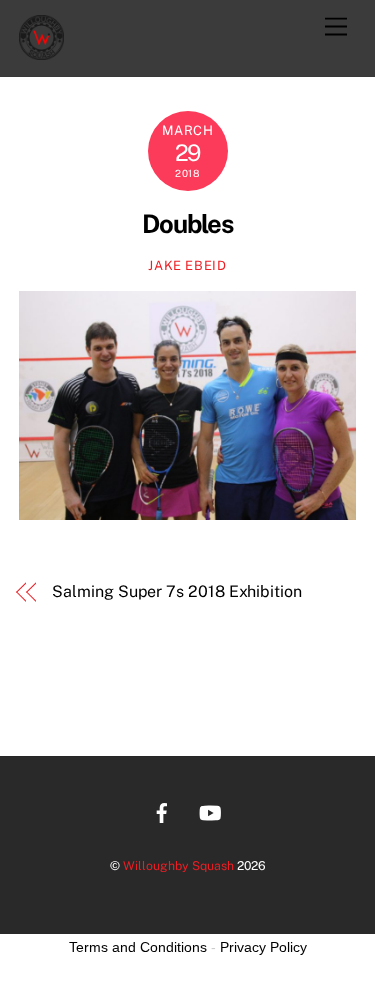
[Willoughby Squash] (41, 51)
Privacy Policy (263, 947)
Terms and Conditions (138, 947)
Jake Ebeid (187, 265)
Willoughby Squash (178, 865)
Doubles (188, 224)
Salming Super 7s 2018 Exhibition (176, 591)
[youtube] (210, 810)
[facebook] (162, 810)
